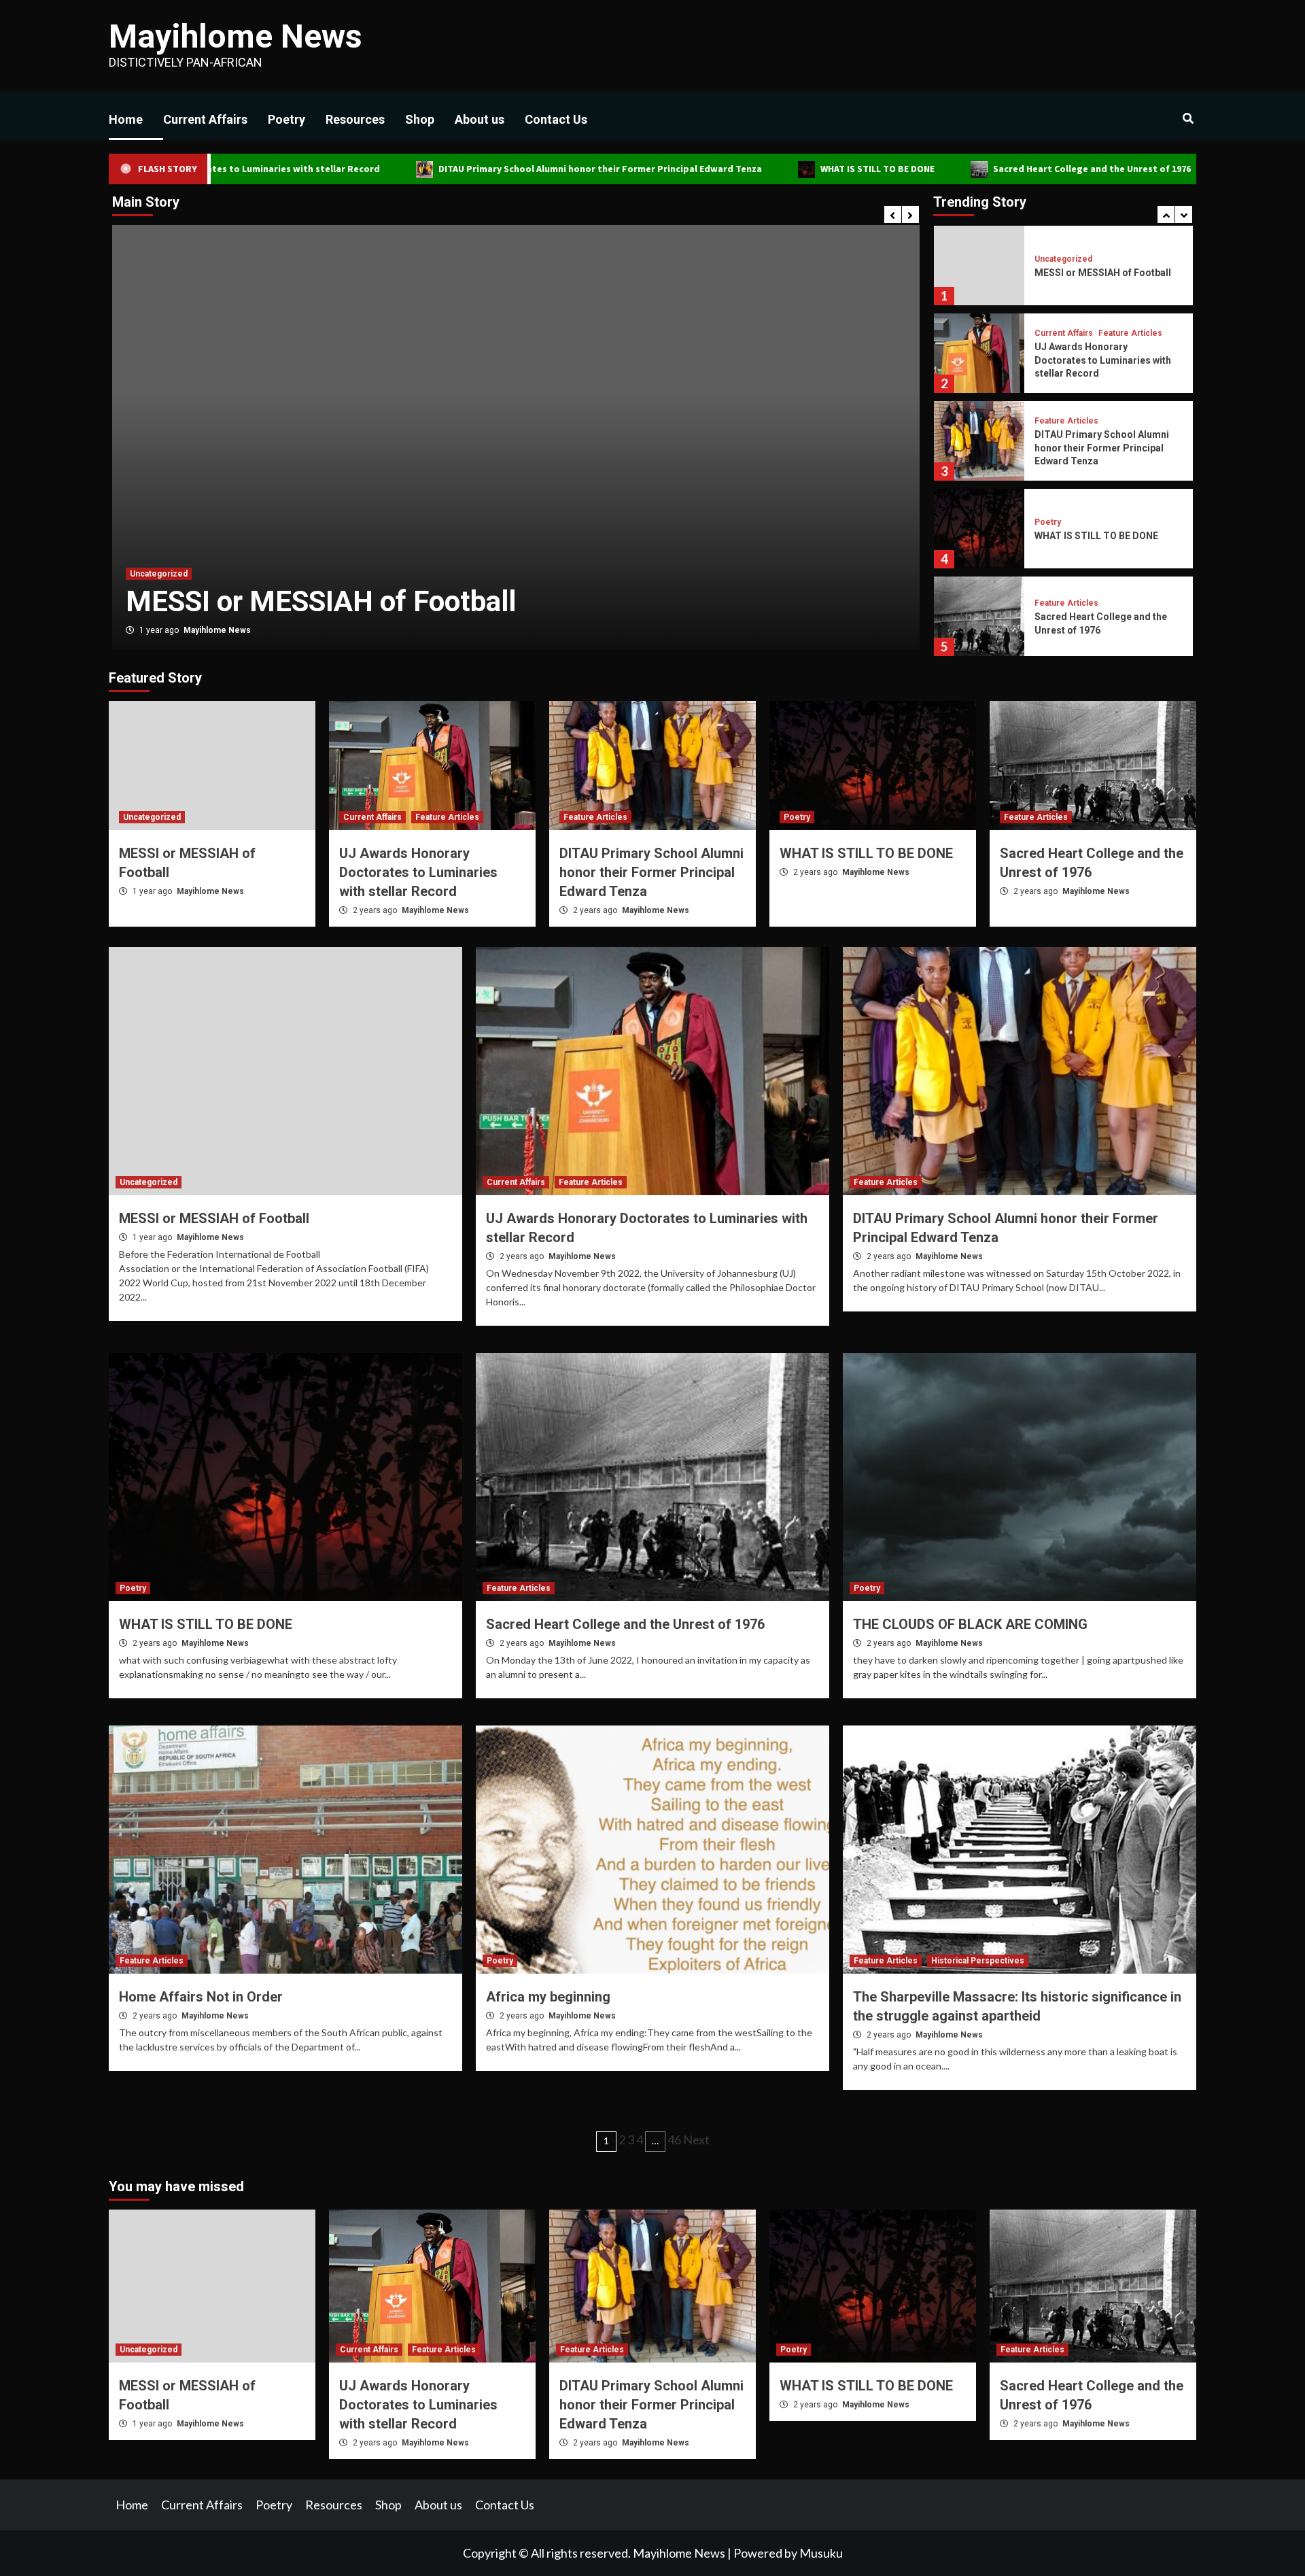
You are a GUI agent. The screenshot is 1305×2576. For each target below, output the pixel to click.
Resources (355, 119)
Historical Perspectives (978, 1961)
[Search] (1188, 119)
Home (126, 119)
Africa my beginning (548, 1997)
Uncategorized (152, 817)
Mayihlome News (236, 36)
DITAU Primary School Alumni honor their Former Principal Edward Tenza (460, 169)
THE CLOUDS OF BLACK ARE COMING (970, 1624)
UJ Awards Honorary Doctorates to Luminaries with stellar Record (1103, 272)
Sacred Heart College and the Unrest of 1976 (952, 169)
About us (480, 119)
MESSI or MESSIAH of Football (1151, 169)
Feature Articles (234, 537)
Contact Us (556, 119)
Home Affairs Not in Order (201, 1997)
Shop (420, 119)
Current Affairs (205, 119)
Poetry (286, 119)
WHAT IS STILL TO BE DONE (737, 169)
